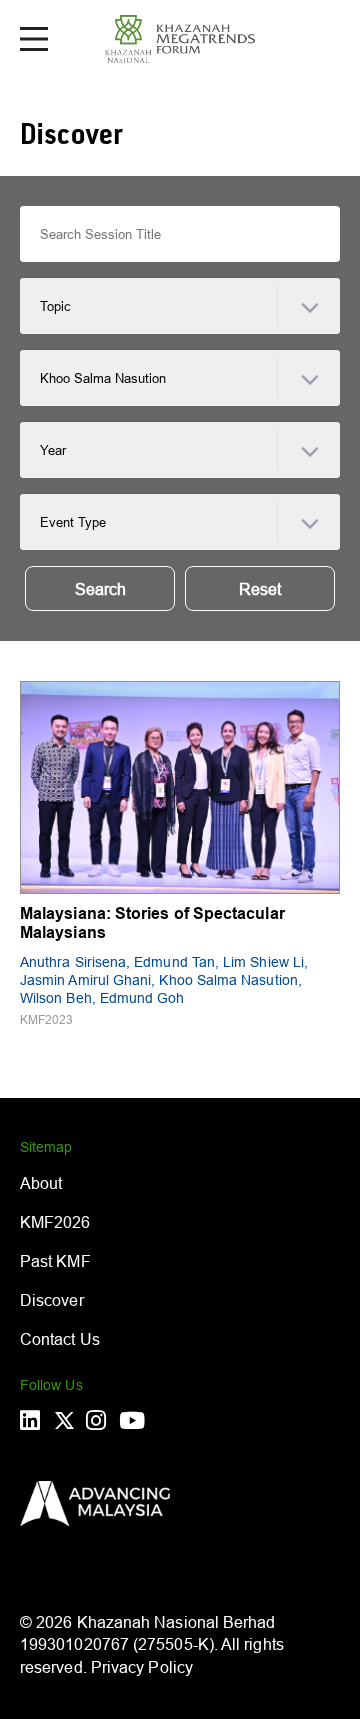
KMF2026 (55, 1222)
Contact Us (60, 1339)
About (41, 1183)
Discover (52, 1300)
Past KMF (55, 1261)
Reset (260, 589)
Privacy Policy (142, 1667)
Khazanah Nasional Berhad (176, 1622)
